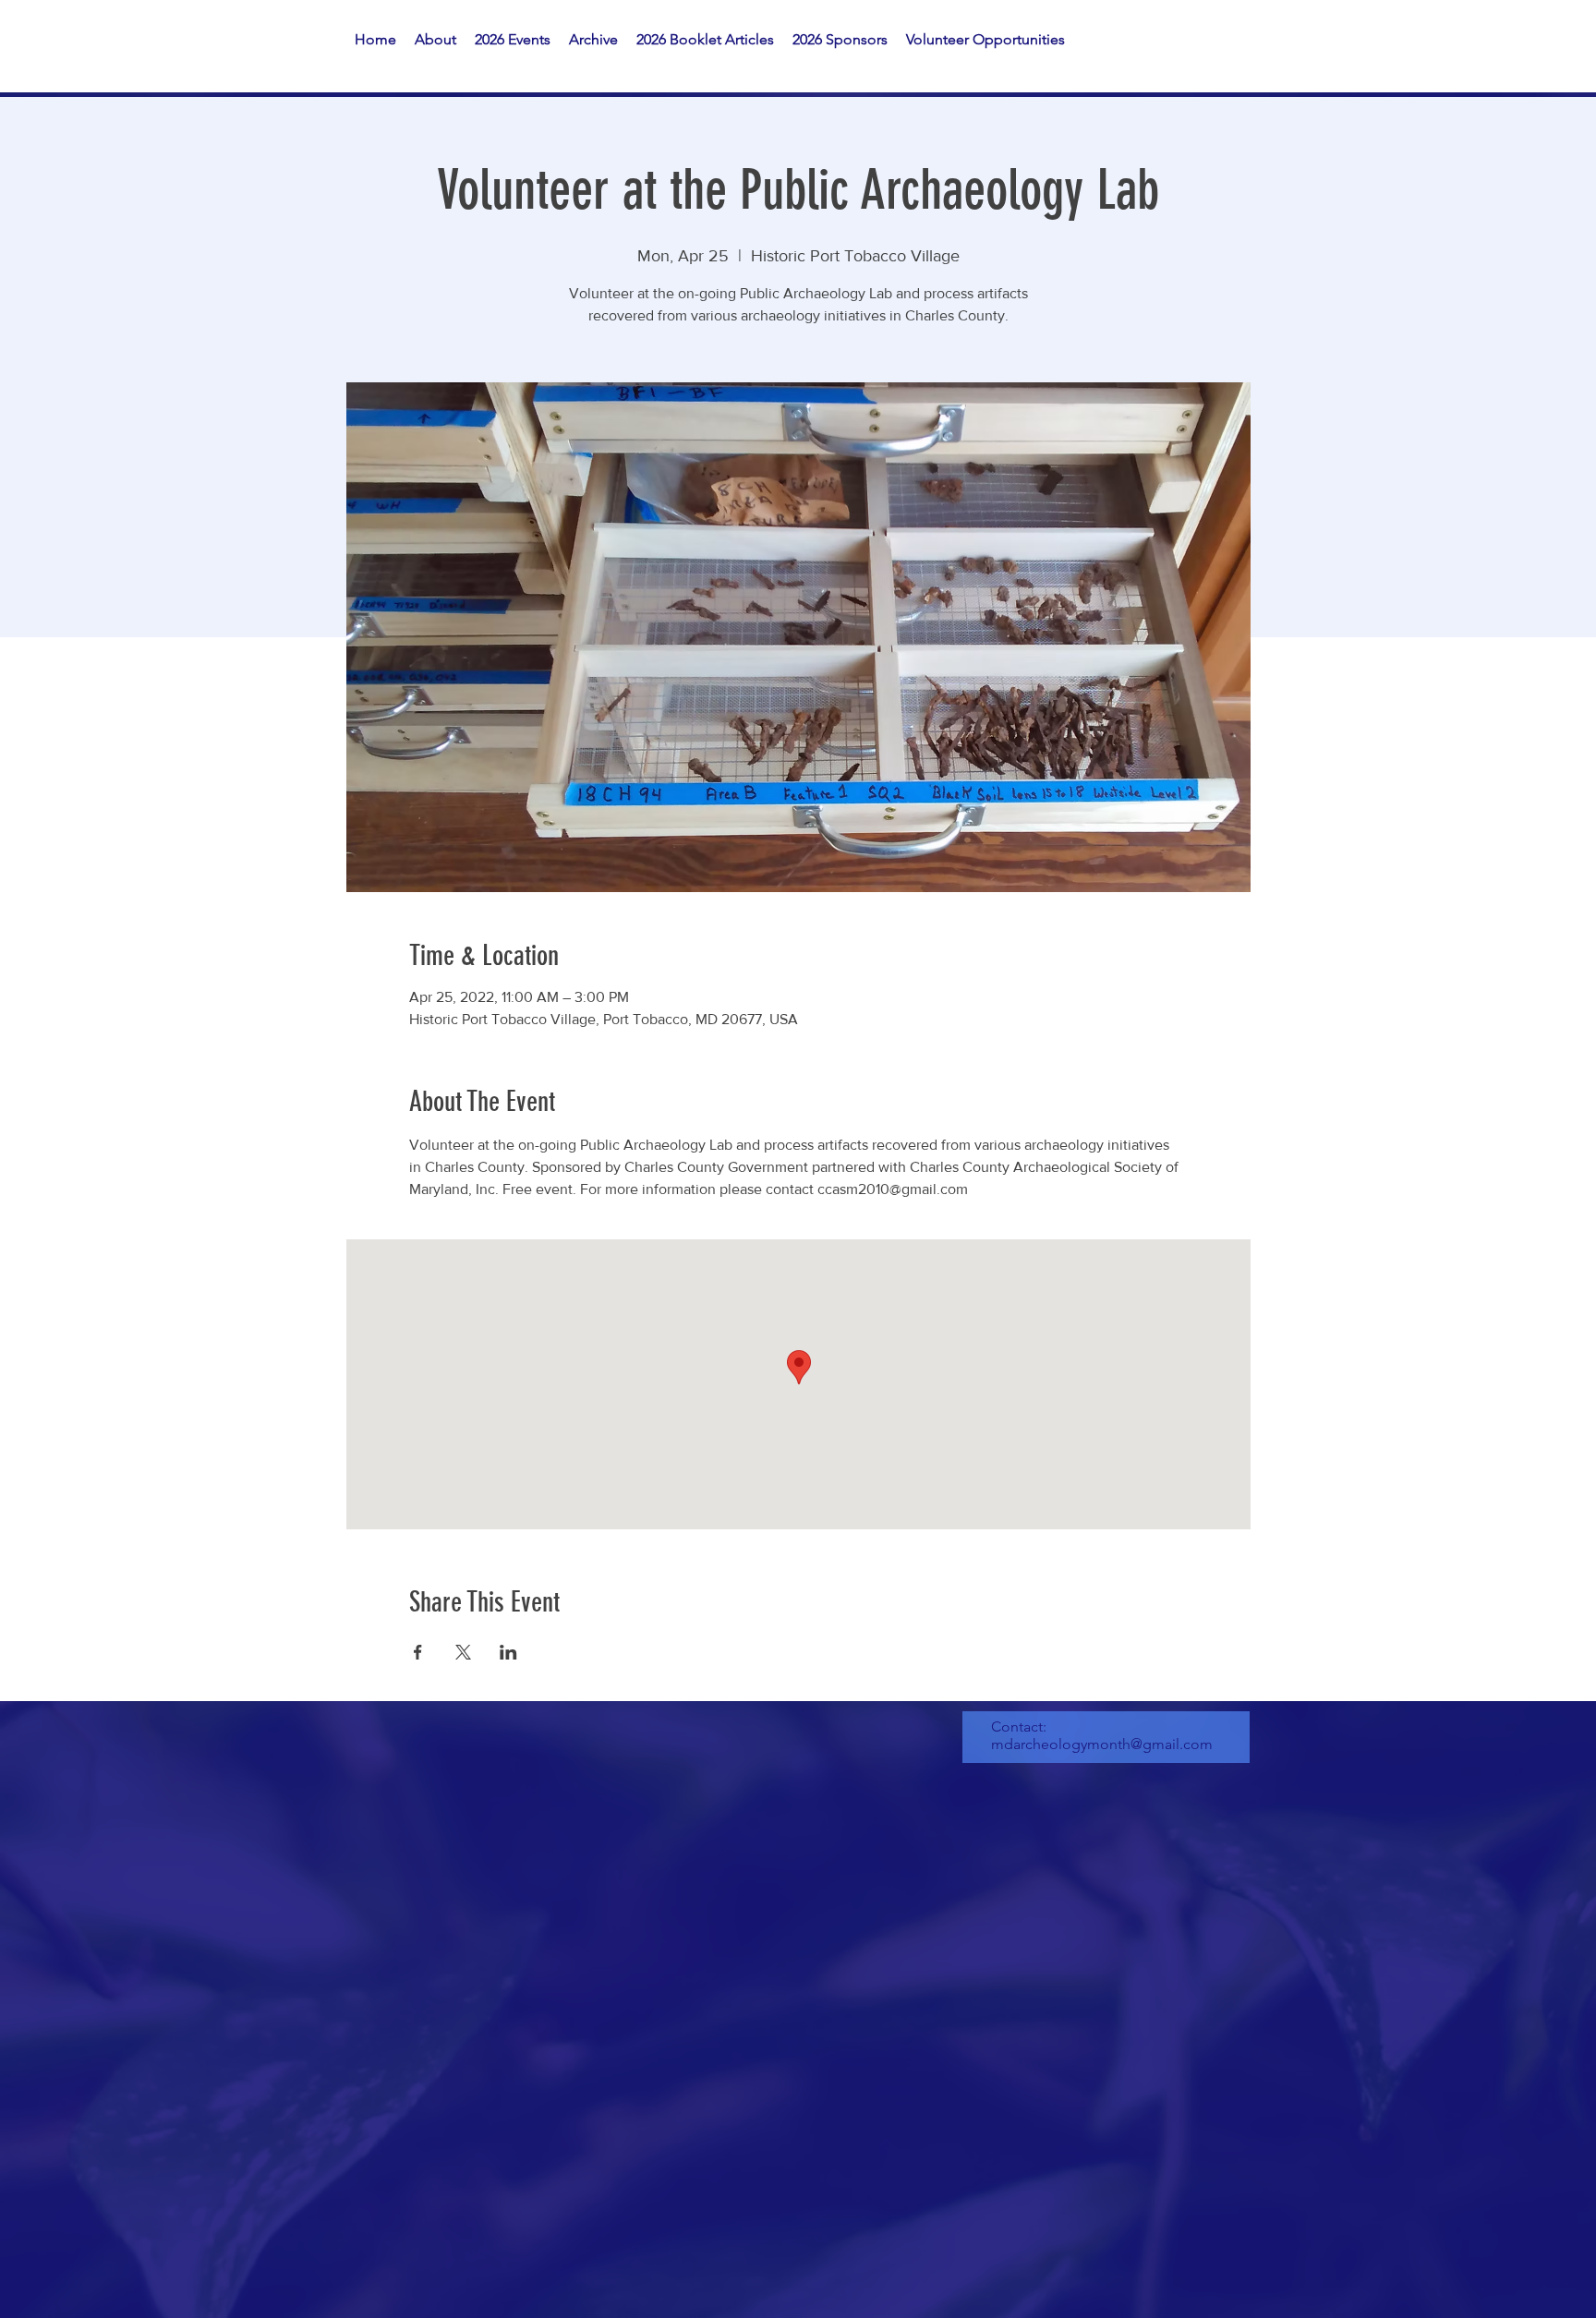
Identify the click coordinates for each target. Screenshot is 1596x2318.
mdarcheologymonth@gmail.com (1102, 1744)
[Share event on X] (463, 1652)
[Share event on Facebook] (418, 1652)
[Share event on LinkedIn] (508, 1652)
